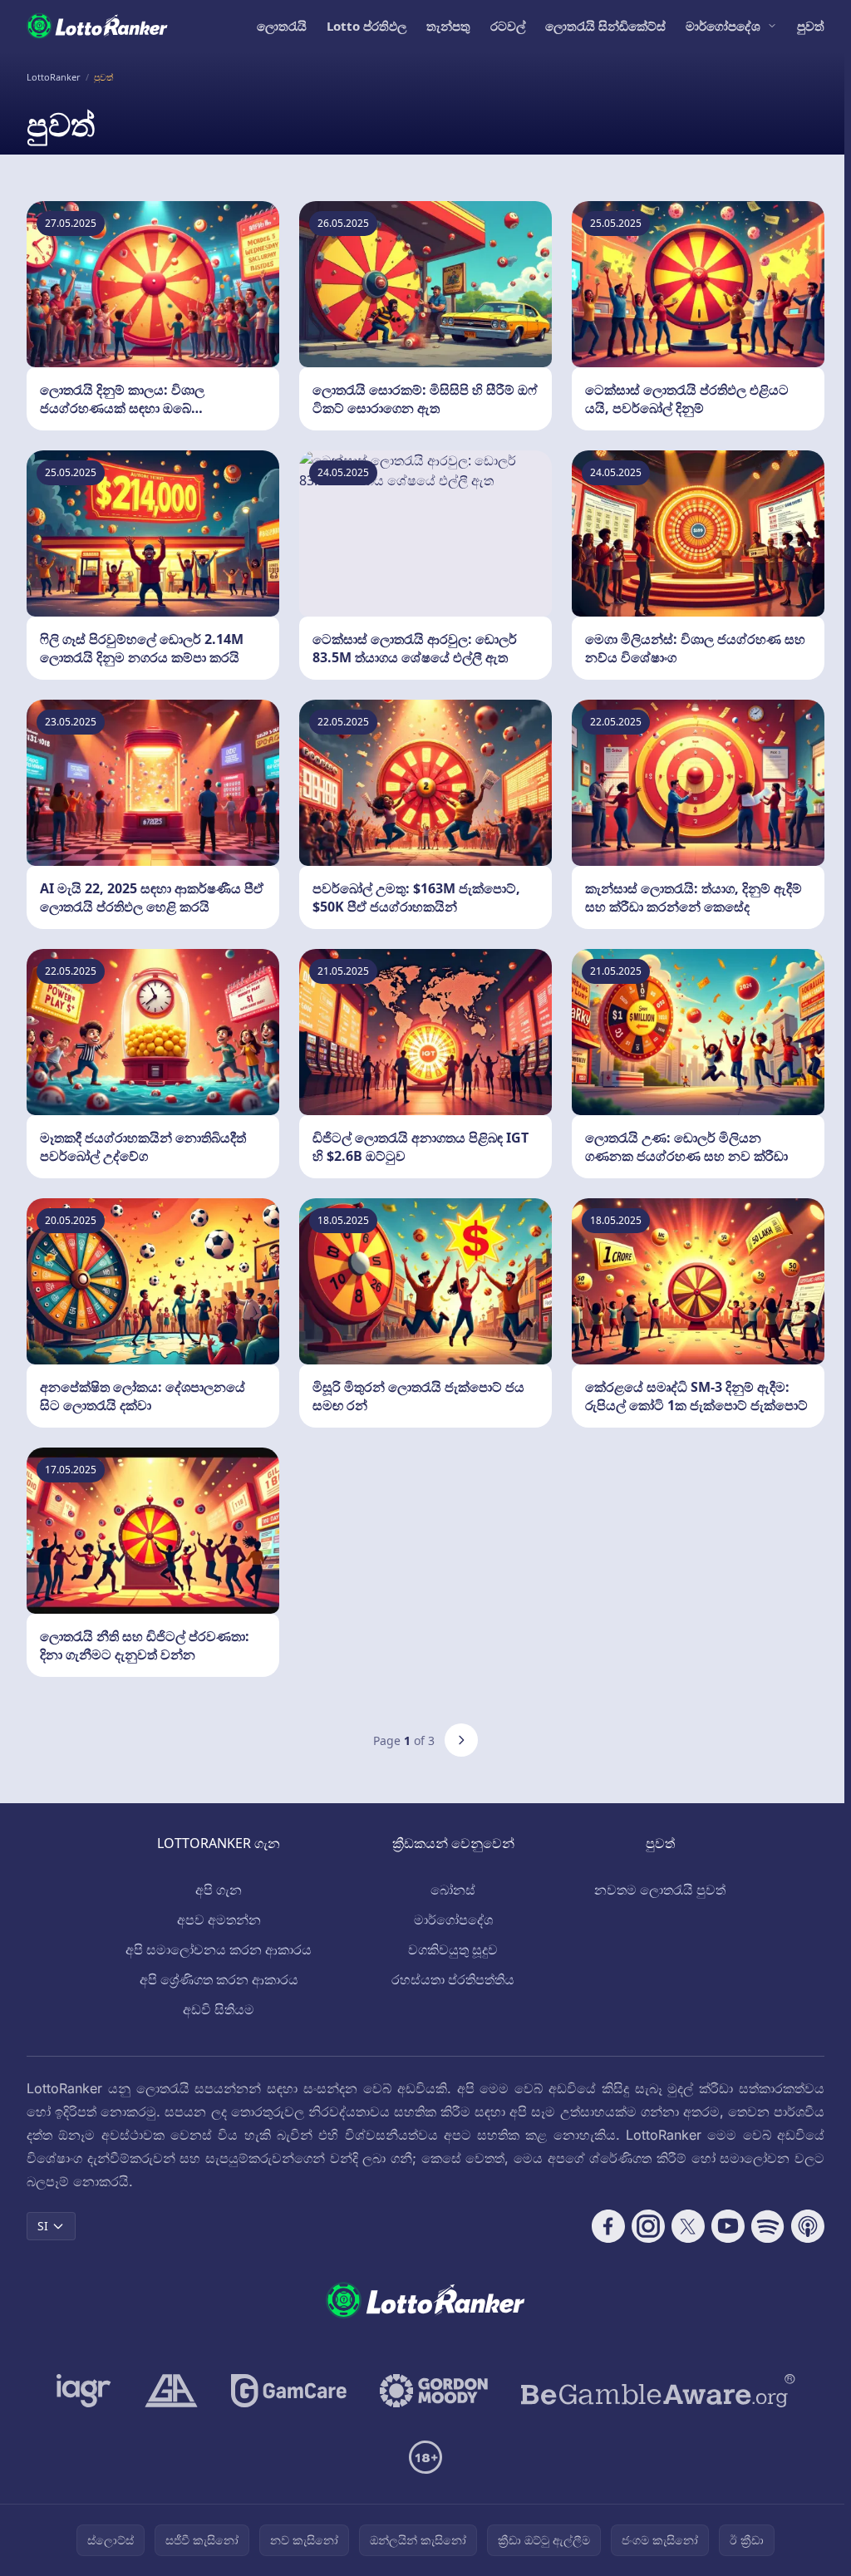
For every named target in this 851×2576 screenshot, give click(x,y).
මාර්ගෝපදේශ (723, 26)
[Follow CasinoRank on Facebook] (608, 2226)
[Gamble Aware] (658, 2391)
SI (43, 2226)
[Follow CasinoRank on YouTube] (728, 2226)
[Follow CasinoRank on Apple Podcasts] (808, 2226)
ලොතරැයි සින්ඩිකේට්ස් (605, 26)
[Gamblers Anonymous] (171, 2391)
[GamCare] (289, 2391)
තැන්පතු (448, 26)
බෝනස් (453, 1890)
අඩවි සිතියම (219, 2009)
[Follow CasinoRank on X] (688, 2226)
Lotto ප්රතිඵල (366, 26)
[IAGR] (84, 2391)
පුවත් (811, 26)
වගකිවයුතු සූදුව (453, 1949)
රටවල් (508, 26)
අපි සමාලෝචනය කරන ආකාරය (219, 1949)
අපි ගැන (219, 1890)
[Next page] (461, 1740)
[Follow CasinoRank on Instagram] (648, 2226)
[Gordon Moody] (434, 2391)
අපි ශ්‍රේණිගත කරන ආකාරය (219, 1979)
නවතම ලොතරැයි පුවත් (660, 1890)
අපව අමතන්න (219, 1920)
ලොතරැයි (282, 26)
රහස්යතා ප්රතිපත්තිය (453, 1979)
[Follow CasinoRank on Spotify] (768, 2226)
